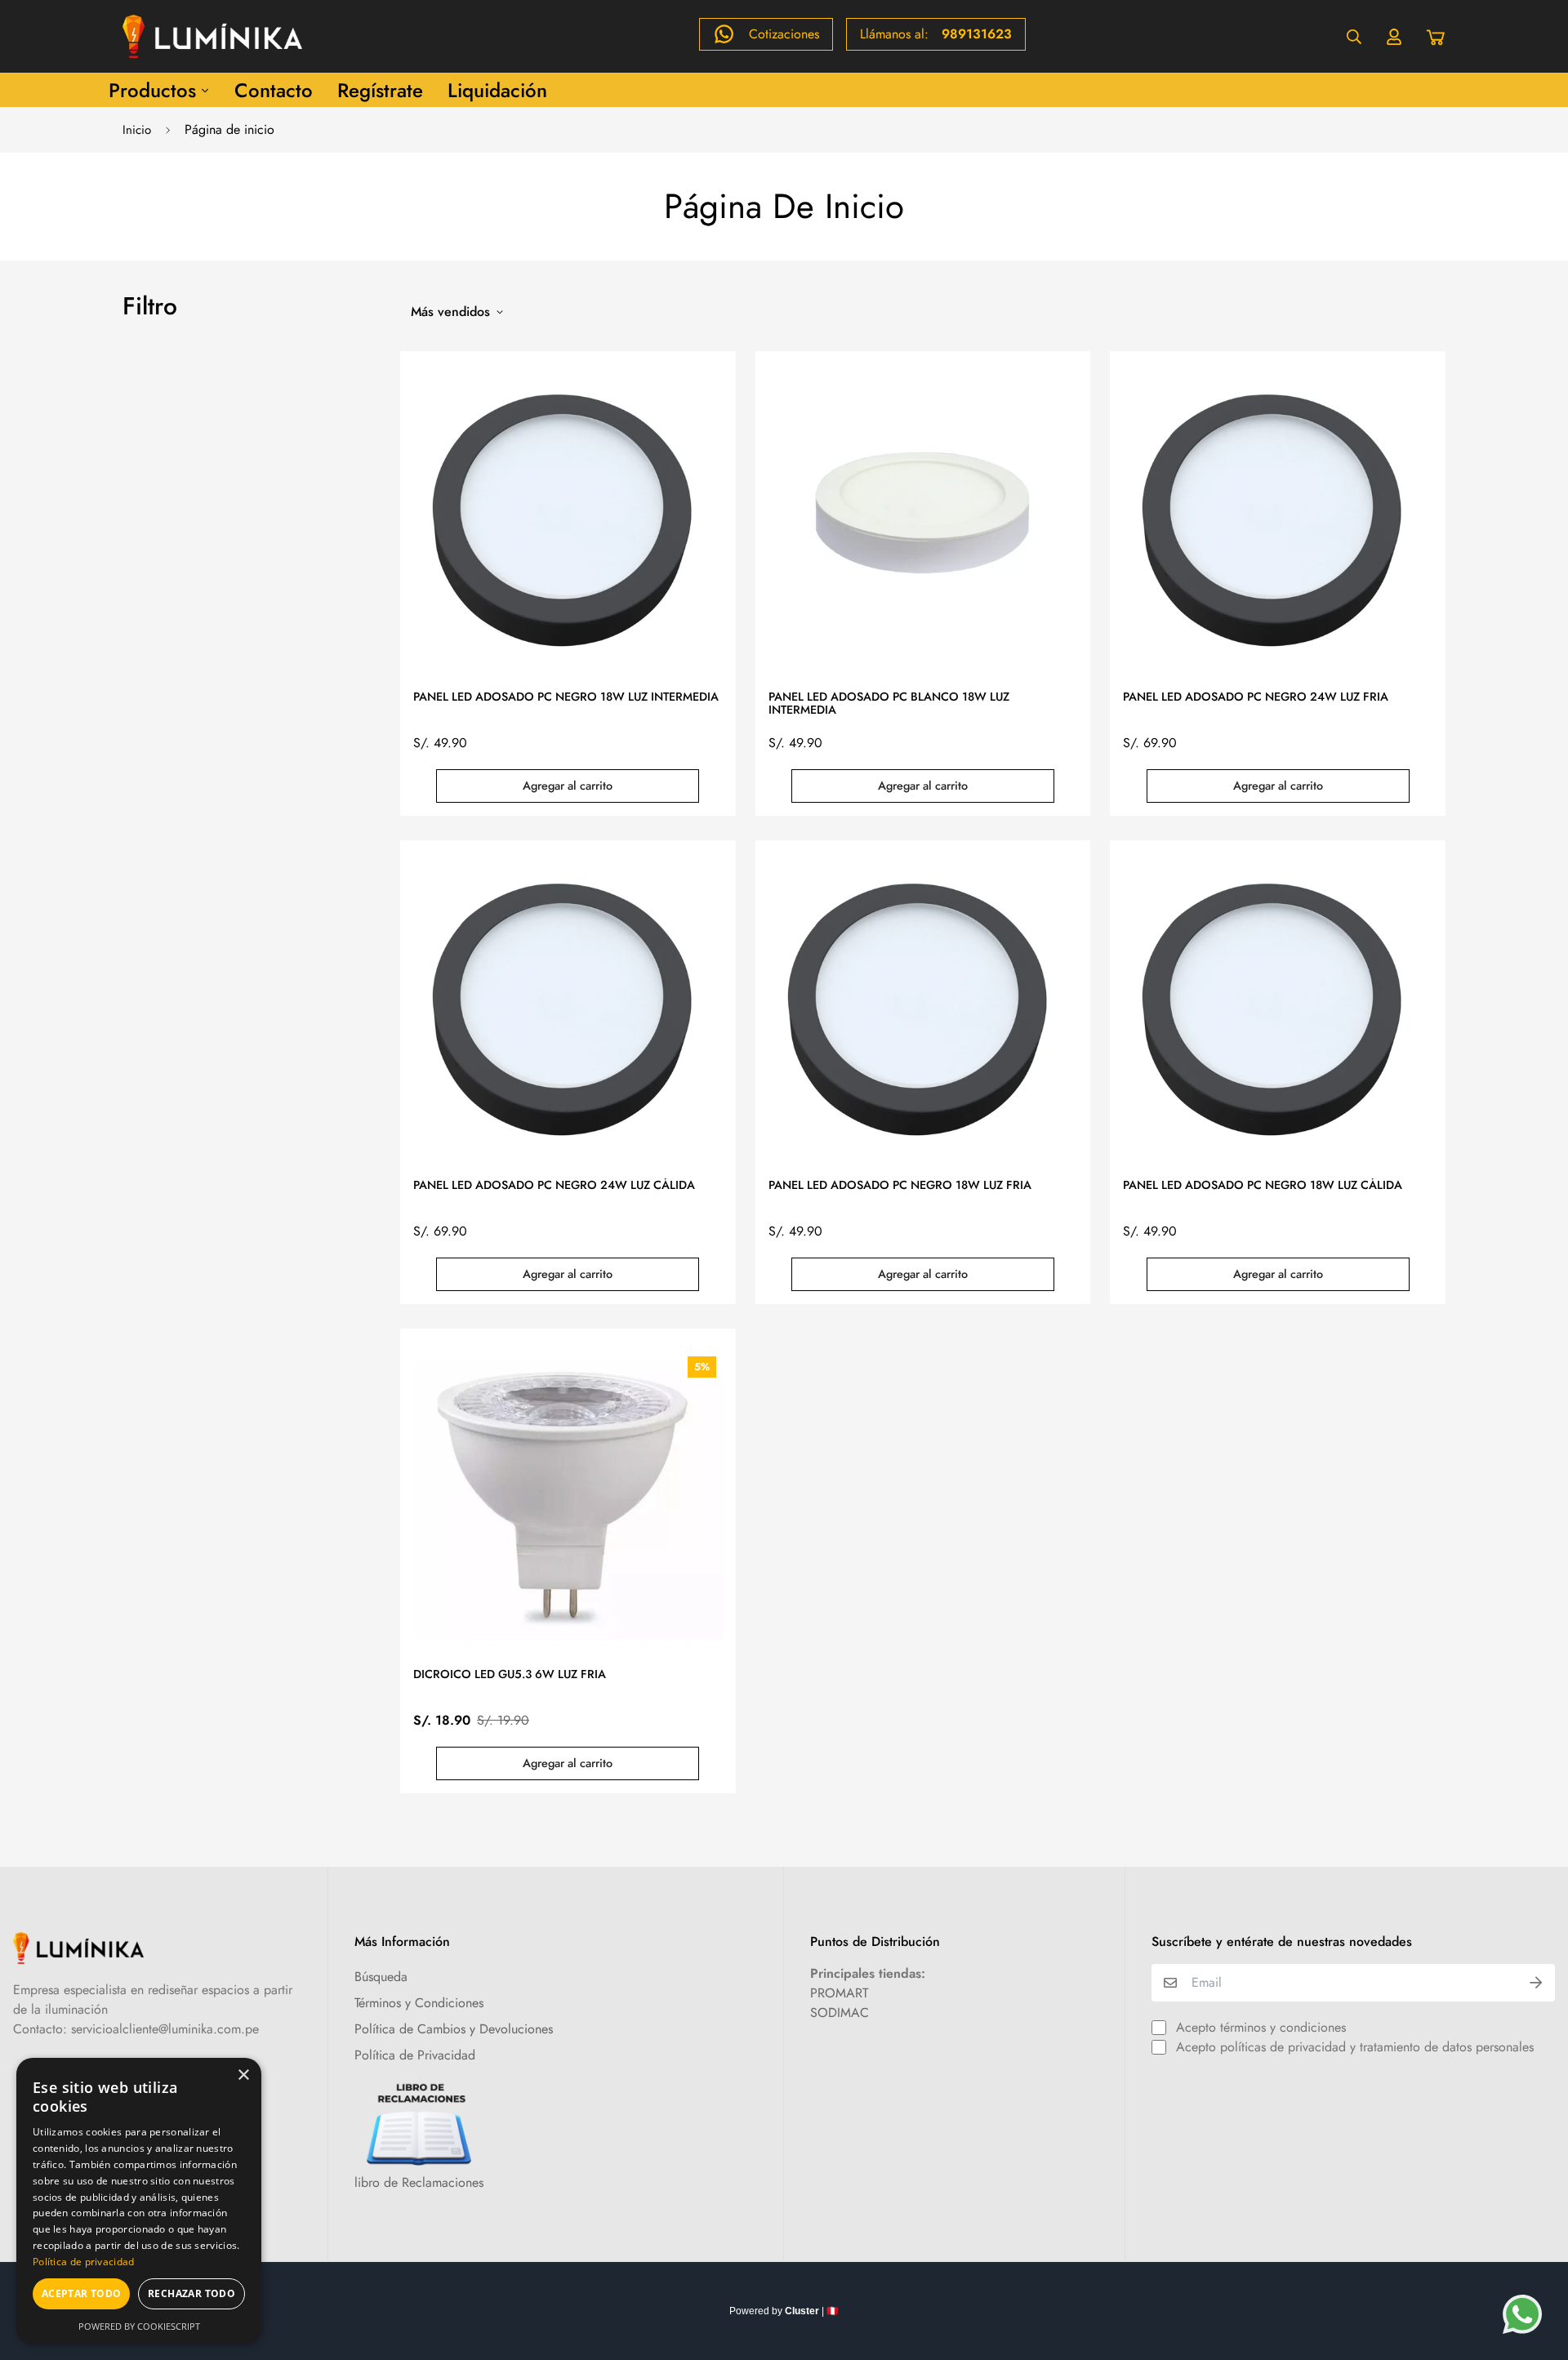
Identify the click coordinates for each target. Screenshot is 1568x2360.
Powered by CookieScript (139, 2326)
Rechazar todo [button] (192, 2293)
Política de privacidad (84, 2262)
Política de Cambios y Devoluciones (454, 2029)
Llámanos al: (936, 34)
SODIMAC (840, 2013)
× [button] (243, 2075)
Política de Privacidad (415, 2055)
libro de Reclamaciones (419, 2182)
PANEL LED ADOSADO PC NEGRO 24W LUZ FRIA (1256, 697)
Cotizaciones (784, 34)
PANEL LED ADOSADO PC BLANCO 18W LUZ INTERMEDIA (889, 704)
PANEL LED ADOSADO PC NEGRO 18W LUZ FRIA (900, 1186)
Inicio (137, 130)
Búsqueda (381, 1977)
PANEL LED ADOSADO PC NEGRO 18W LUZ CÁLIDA (1263, 1186)
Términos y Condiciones (419, 2003)
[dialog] (139, 2201)
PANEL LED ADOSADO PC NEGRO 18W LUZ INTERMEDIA (566, 697)
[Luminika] (212, 36)
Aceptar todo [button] (82, 2293)
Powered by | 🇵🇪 (784, 2311)
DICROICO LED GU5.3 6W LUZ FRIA (510, 1675)
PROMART (839, 1993)
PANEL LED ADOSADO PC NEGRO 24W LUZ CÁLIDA (554, 1186)
